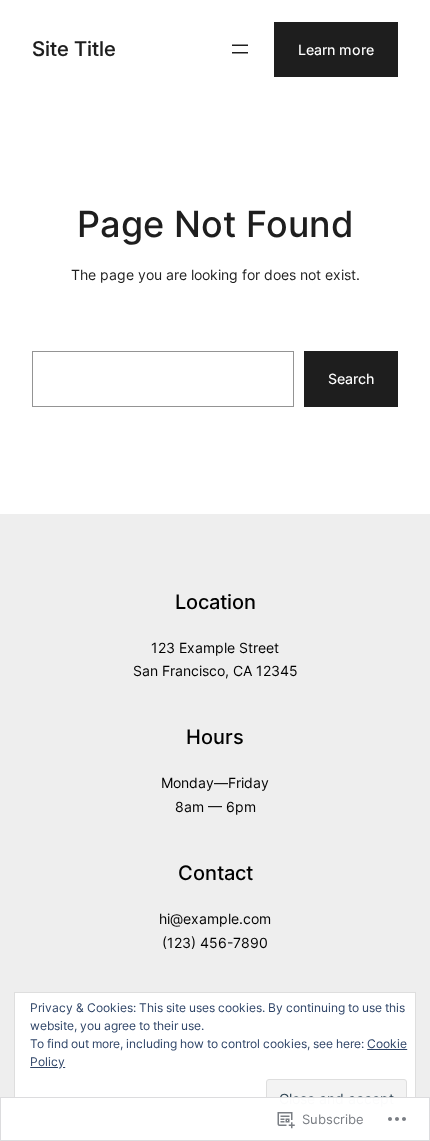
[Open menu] (240, 49)
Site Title (74, 48)
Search (351, 378)
